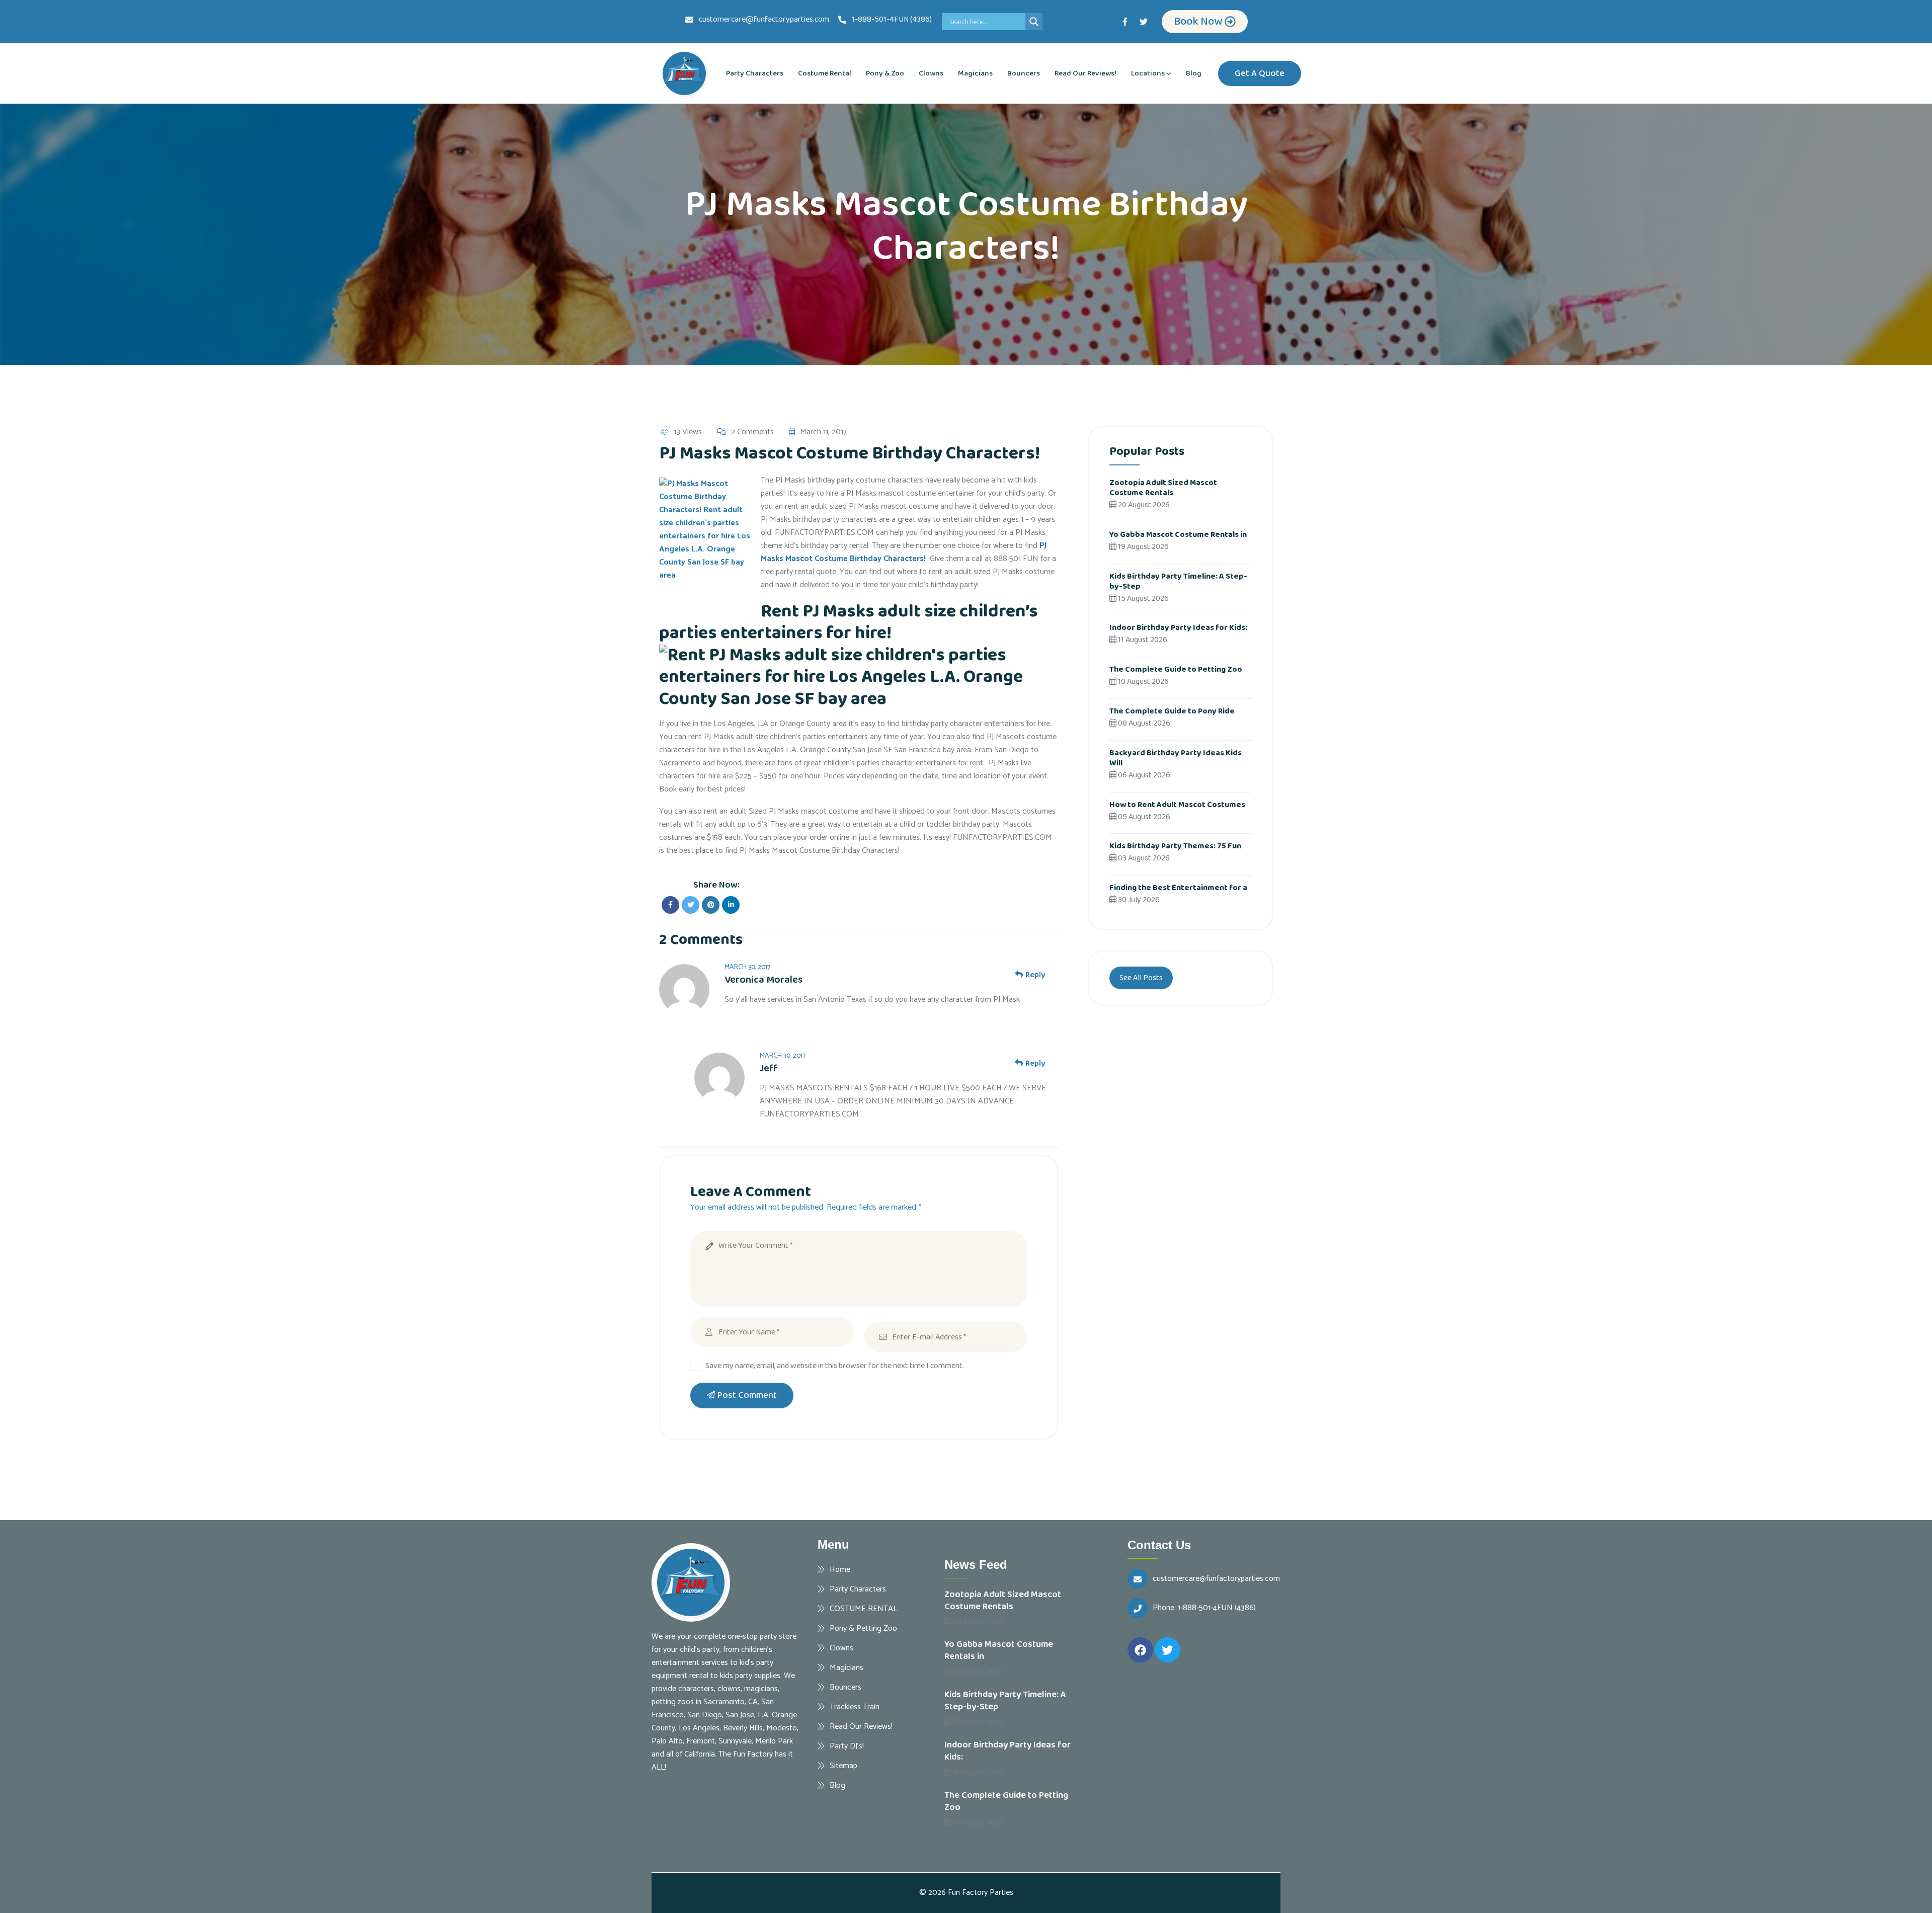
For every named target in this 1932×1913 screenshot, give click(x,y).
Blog (1194, 73)
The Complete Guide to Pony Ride (1172, 711)
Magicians (975, 73)
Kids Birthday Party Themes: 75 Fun (1175, 846)
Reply (1035, 975)
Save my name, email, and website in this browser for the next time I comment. (835, 1366)
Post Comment (747, 1395)
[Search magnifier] (1034, 22)
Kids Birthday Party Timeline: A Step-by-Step (1178, 581)
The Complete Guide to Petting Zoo (1176, 669)
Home (840, 1569)
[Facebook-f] (1125, 22)
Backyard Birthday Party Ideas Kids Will (1176, 758)
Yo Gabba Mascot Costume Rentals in (1178, 535)
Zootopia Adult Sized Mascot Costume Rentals (1163, 488)
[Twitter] (1144, 22)
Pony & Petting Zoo (863, 1628)
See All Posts (1141, 978)
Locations (1148, 73)
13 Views (688, 432)
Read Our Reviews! (1085, 73)
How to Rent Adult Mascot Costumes (1177, 805)
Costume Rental (825, 73)
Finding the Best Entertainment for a (1178, 888)
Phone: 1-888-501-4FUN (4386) (1204, 1608)
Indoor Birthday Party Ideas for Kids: (1178, 628)
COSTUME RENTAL (863, 1609)
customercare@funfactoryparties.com (1216, 1579)
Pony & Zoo (885, 73)
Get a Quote (1260, 73)
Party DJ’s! (847, 1746)
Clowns (931, 73)
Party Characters (755, 73)
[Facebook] (1140, 1650)
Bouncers (1024, 73)
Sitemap (843, 1766)
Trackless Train (855, 1707)
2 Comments (752, 432)
